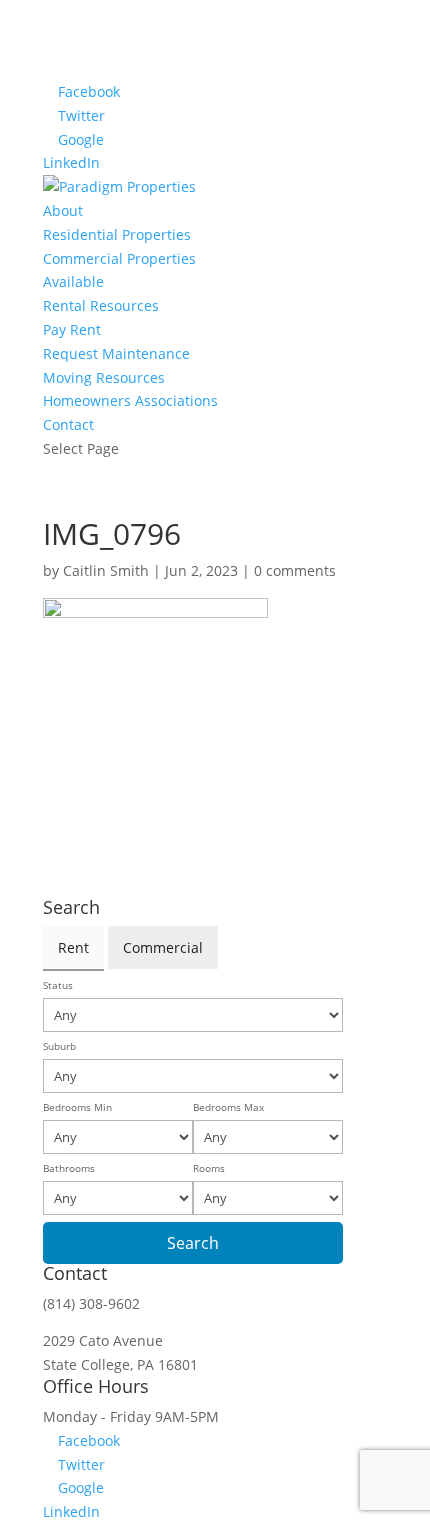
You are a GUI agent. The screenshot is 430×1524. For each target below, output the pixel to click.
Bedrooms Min (77, 1107)
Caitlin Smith (106, 570)
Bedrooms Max (228, 1107)
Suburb (59, 1046)
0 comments (295, 570)
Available (73, 281)
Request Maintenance (116, 353)
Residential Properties (117, 234)
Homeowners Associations (130, 400)
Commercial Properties (119, 258)
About (63, 210)
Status (58, 985)
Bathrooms (69, 1168)
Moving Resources (104, 377)
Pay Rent (72, 329)
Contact (68, 424)
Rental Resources (101, 305)
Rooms (209, 1168)
